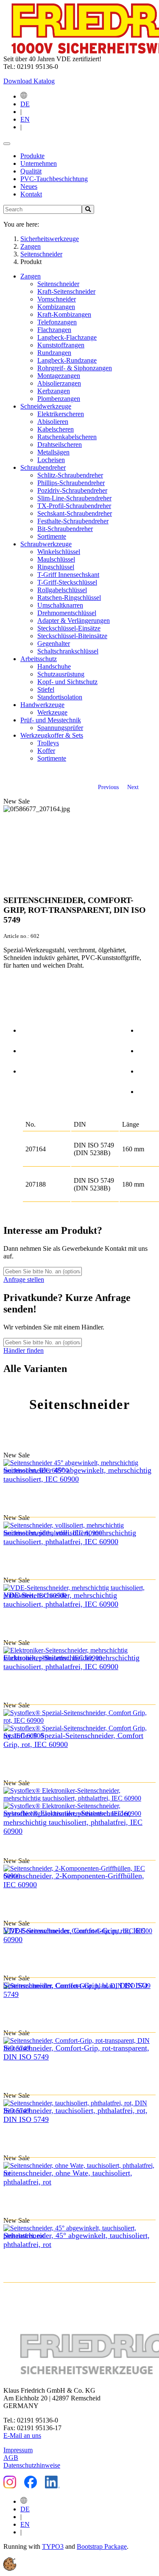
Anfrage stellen (24, 1279)
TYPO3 (53, 2546)
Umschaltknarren (60, 605)
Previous (108, 787)
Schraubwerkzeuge (46, 544)
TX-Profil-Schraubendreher (74, 506)
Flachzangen (54, 330)
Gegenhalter (54, 643)
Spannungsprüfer (60, 728)
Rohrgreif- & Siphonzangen (75, 368)
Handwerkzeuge (42, 705)
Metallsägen (53, 452)
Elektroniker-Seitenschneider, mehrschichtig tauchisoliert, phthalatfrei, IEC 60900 (71, 1662)
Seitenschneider (58, 284)
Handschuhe (54, 666)
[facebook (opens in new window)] (147, 1029)
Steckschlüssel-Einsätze (69, 628)
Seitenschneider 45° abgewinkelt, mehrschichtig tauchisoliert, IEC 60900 (77, 1475)
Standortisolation (60, 697)
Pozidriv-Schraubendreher (72, 490)
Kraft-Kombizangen (64, 314)
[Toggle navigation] (7, 144)
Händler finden (24, 1350)
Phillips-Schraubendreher (71, 483)
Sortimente (52, 536)
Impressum (18, 2450)
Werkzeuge (52, 712)
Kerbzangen (54, 391)
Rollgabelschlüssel (62, 590)
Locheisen (51, 460)
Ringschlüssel (56, 567)
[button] (10, 2569)
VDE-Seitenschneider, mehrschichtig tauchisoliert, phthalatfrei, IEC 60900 (61, 1600)
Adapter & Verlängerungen (74, 621)
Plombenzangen (59, 399)
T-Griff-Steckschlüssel (67, 582)
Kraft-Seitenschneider (66, 291)
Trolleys (48, 743)
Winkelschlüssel (59, 552)
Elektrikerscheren (61, 414)
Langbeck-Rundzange (67, 360)
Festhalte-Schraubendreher (73, 521)
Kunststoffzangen (61, 345)
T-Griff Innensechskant (68, 575)
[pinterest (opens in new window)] (147, 1070)
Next (133, 787)
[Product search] (88, 209)
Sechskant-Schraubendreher (75, 513)
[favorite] (29, 1070)
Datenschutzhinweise (32, 2465)
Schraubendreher (43, 467)
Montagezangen (59, 376)
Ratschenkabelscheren (67, 437)
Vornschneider (57, 299)
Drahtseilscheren (60, 444)
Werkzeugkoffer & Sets (52, 735)
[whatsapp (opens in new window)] (147, 1090)
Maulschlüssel (56, 559)
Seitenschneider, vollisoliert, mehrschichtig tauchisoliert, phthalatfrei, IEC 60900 (70, 1537)
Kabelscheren (56, 429)
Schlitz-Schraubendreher (70, 475)
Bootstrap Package (102, 2546)
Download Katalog (29, 81)
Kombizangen (56, 307)
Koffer (46, 751)
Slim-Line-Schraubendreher (74, 498)
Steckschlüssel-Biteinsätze (72, 636)
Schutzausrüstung (61, 674)
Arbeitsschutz (39, 659)
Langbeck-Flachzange (67, 337)
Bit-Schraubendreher (65, 529)
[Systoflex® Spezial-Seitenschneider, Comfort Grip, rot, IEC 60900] (79, 1724)
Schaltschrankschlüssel (68, 651)
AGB (11, 2458)
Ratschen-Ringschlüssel (69, 598)
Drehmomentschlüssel (67, 613)
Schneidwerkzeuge (46, 406)
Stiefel (46, 689)
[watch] (29, 1049)
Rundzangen (54, 353)
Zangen (31, 276)
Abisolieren (53, 422)
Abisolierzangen (59, 383)
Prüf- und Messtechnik (51, 720)
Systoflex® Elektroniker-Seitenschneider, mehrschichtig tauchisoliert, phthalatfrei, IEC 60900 (73, 1822)
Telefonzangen (57, 322)
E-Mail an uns (22, 2435)
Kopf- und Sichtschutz (67, 682)
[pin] (29, 1029)
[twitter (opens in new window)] (147, 1049)
